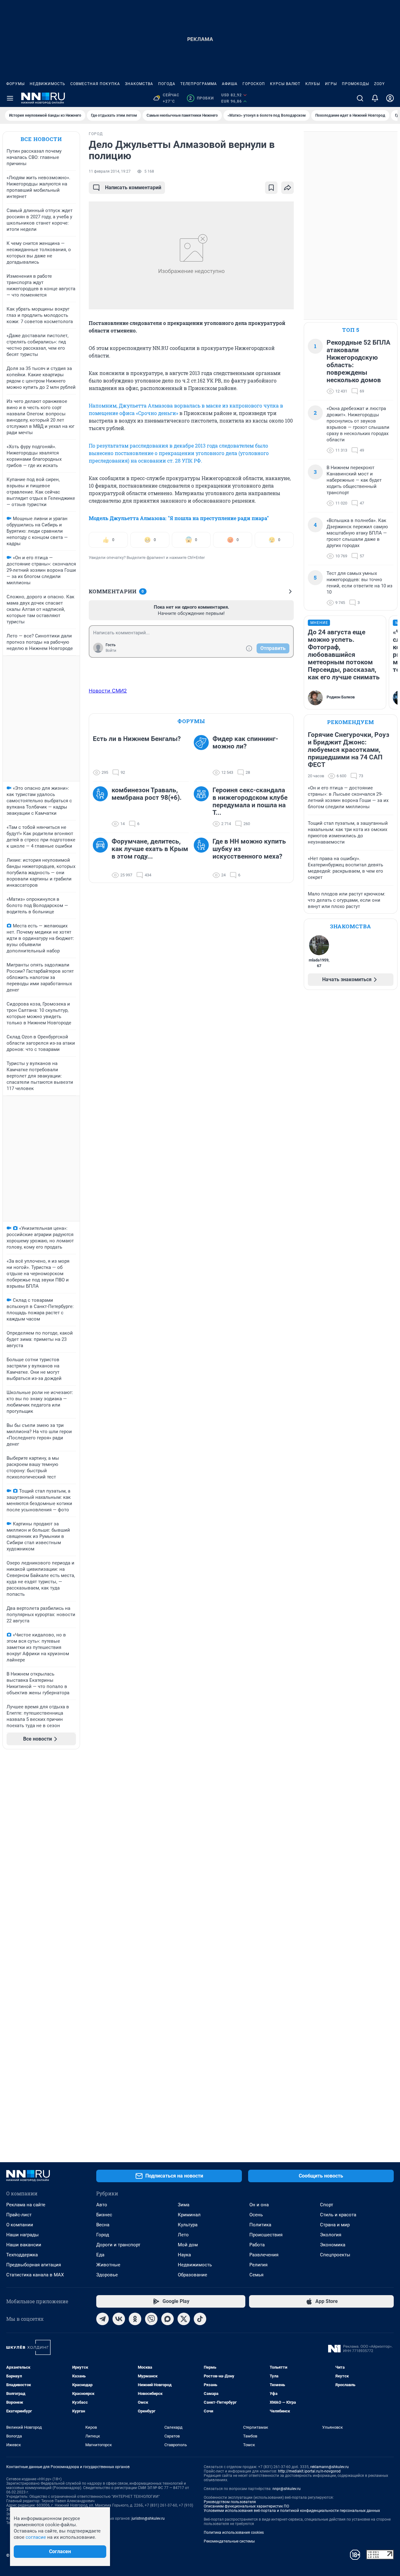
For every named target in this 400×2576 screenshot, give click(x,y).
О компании (20, 2225)
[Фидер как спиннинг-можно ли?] (203, 756)
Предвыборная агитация (34, 2265)
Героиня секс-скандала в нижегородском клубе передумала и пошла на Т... (250, 801)
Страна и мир (335, 2225)
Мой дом (188, 2245)
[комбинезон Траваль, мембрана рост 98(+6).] (102, 807)
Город (103, 2235)
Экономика (333, 2245)
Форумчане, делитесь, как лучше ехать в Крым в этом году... (150, 849)
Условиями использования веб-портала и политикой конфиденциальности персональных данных (292, 2511)
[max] (167, 2319)
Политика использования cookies (234, 2533)
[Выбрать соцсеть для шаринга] (287, 188)
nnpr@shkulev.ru (287, 2489)
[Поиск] (360, 98)
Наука (184, 2255)
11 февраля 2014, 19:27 (110, 171)
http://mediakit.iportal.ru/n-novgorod (309, 2471)
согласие (36, 2537)
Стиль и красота (338, 2215)
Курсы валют (285, 84)
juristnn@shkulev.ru (148, 2518)
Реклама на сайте (26, 2205)
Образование (192, 2275)
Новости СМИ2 (108, 691)
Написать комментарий (133, 188)
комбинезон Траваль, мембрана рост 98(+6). (147, 794)
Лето (183, 2235)
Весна (103, 2225)
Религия (258, 2265)
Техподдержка (22, 2255)
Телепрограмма (199, 84)
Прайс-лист (19, 2215)
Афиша (230, 84)
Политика (260, 2225)
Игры (331, 84)
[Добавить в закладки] (271, 188)
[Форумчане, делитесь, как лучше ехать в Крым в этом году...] (102, 858)
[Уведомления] (375, 98)
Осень (256, 2215)
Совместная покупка (95, 84)
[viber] (151, 2319)
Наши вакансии (24, 2245)
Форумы (15, 84)
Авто (102, 2205)
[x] (184, 2319)
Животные (108, 2265)
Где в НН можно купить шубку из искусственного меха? (249, 849)
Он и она (259, 2205)
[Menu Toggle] (10, 98)
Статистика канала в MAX (35, 2275)
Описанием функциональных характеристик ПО (246, 2506)
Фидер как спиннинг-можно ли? (245, 743)
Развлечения (264, 2255)
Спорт (327, 2205)
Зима (184, 2205)
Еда (100, 2255)
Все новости (41, 139)
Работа (257, 2245)
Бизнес (104, 2215)
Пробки (201, 98)
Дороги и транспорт (118, 2245)
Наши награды (22, 2235)
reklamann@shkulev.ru (330, 2467)
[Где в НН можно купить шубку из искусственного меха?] (203, 858)
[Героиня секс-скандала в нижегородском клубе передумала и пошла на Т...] (203, 807)
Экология (331, 2235)
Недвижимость (47, 84)
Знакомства (139, 84)
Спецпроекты (335, 2255)
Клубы (313, 84)
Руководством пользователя (230, 2502)
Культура (188, 2225)
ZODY (379, 84)
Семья (256, 2275)
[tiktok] (200, 2319)
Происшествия (266, 2235)
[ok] (135, 2319)
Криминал (189, 2215)
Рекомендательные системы (229, 2541)
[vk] (119, 2319)
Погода (167, 84)
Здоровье (107, 2275)
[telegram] (102, 2319)
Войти (111, 651)
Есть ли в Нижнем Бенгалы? (137, 739)
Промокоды (355, 84)
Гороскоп (254, 84)
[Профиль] (390, 98)
